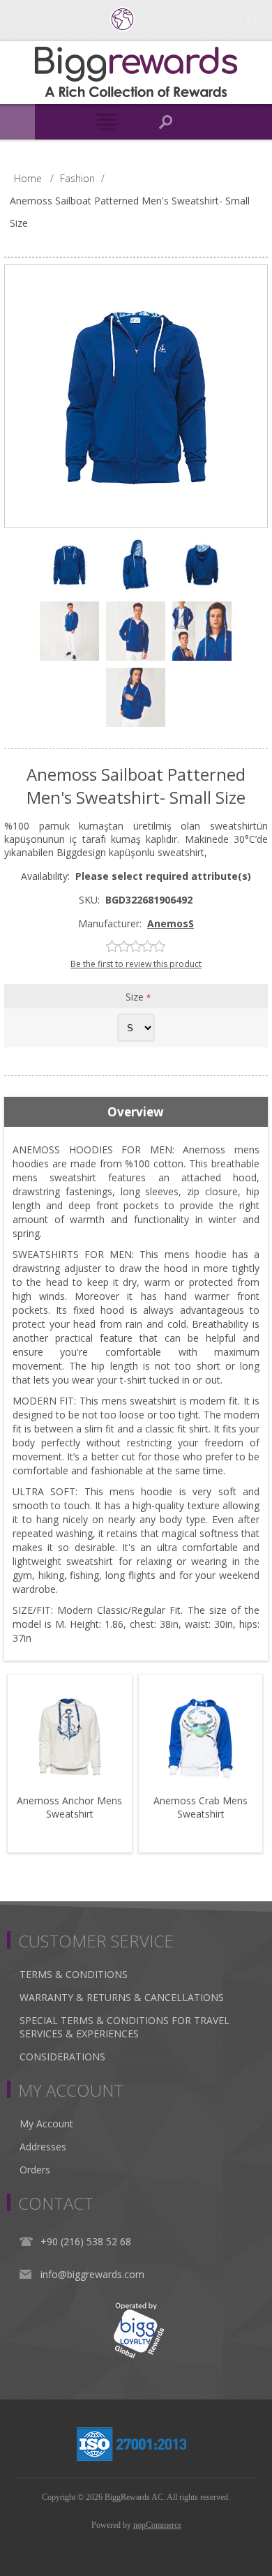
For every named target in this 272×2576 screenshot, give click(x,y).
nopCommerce (157, 2525)
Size (136, 997)
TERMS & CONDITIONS (74, 1974)
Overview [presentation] (136, 1112)
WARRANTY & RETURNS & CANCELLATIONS (122, 1997)
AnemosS (171, 923)
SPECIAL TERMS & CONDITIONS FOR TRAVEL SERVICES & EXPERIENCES (124, 2027)
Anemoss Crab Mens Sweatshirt (201, 1807)
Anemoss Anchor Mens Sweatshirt (69, 1807)
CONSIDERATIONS (62, 2057)
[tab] (136, 1112)
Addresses (43, 2147)
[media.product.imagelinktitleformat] (70, 1737)
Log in (251, 19)
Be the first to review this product (136, 964)
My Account (46, 2124)
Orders (35, 2170)
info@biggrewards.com (92, 2274)
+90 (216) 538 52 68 (86, 2241)
